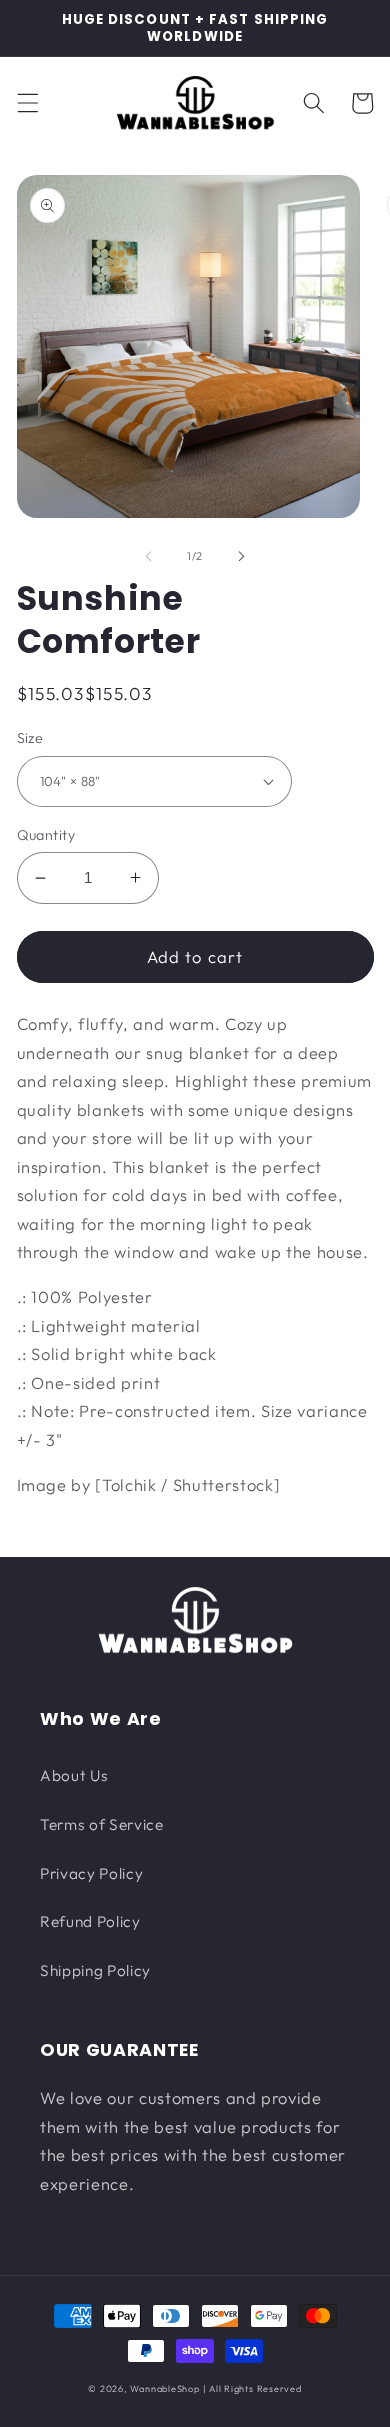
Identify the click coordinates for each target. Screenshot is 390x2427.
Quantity (46, 835)
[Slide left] (149, 556)
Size (30, 738)
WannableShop (164, 2388)
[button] (27, 103)
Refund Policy (90, 1921)
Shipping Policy (95, 1970)
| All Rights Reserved (252, 2388)
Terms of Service (102, 1824)
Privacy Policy (91, 1873)
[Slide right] (241, 556)
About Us (74, 1775)
